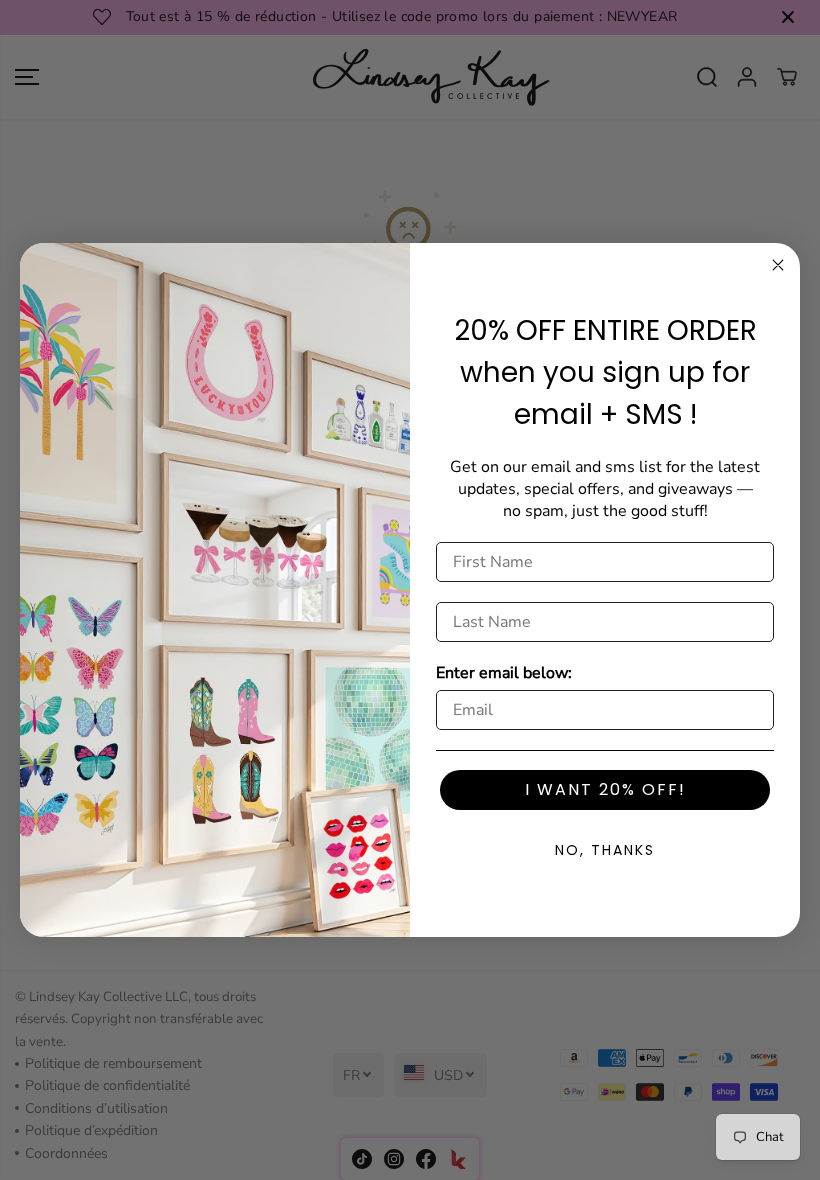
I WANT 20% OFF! (605, 789)
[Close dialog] (778, 265)
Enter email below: (504, 673)
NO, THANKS (605, 850)
